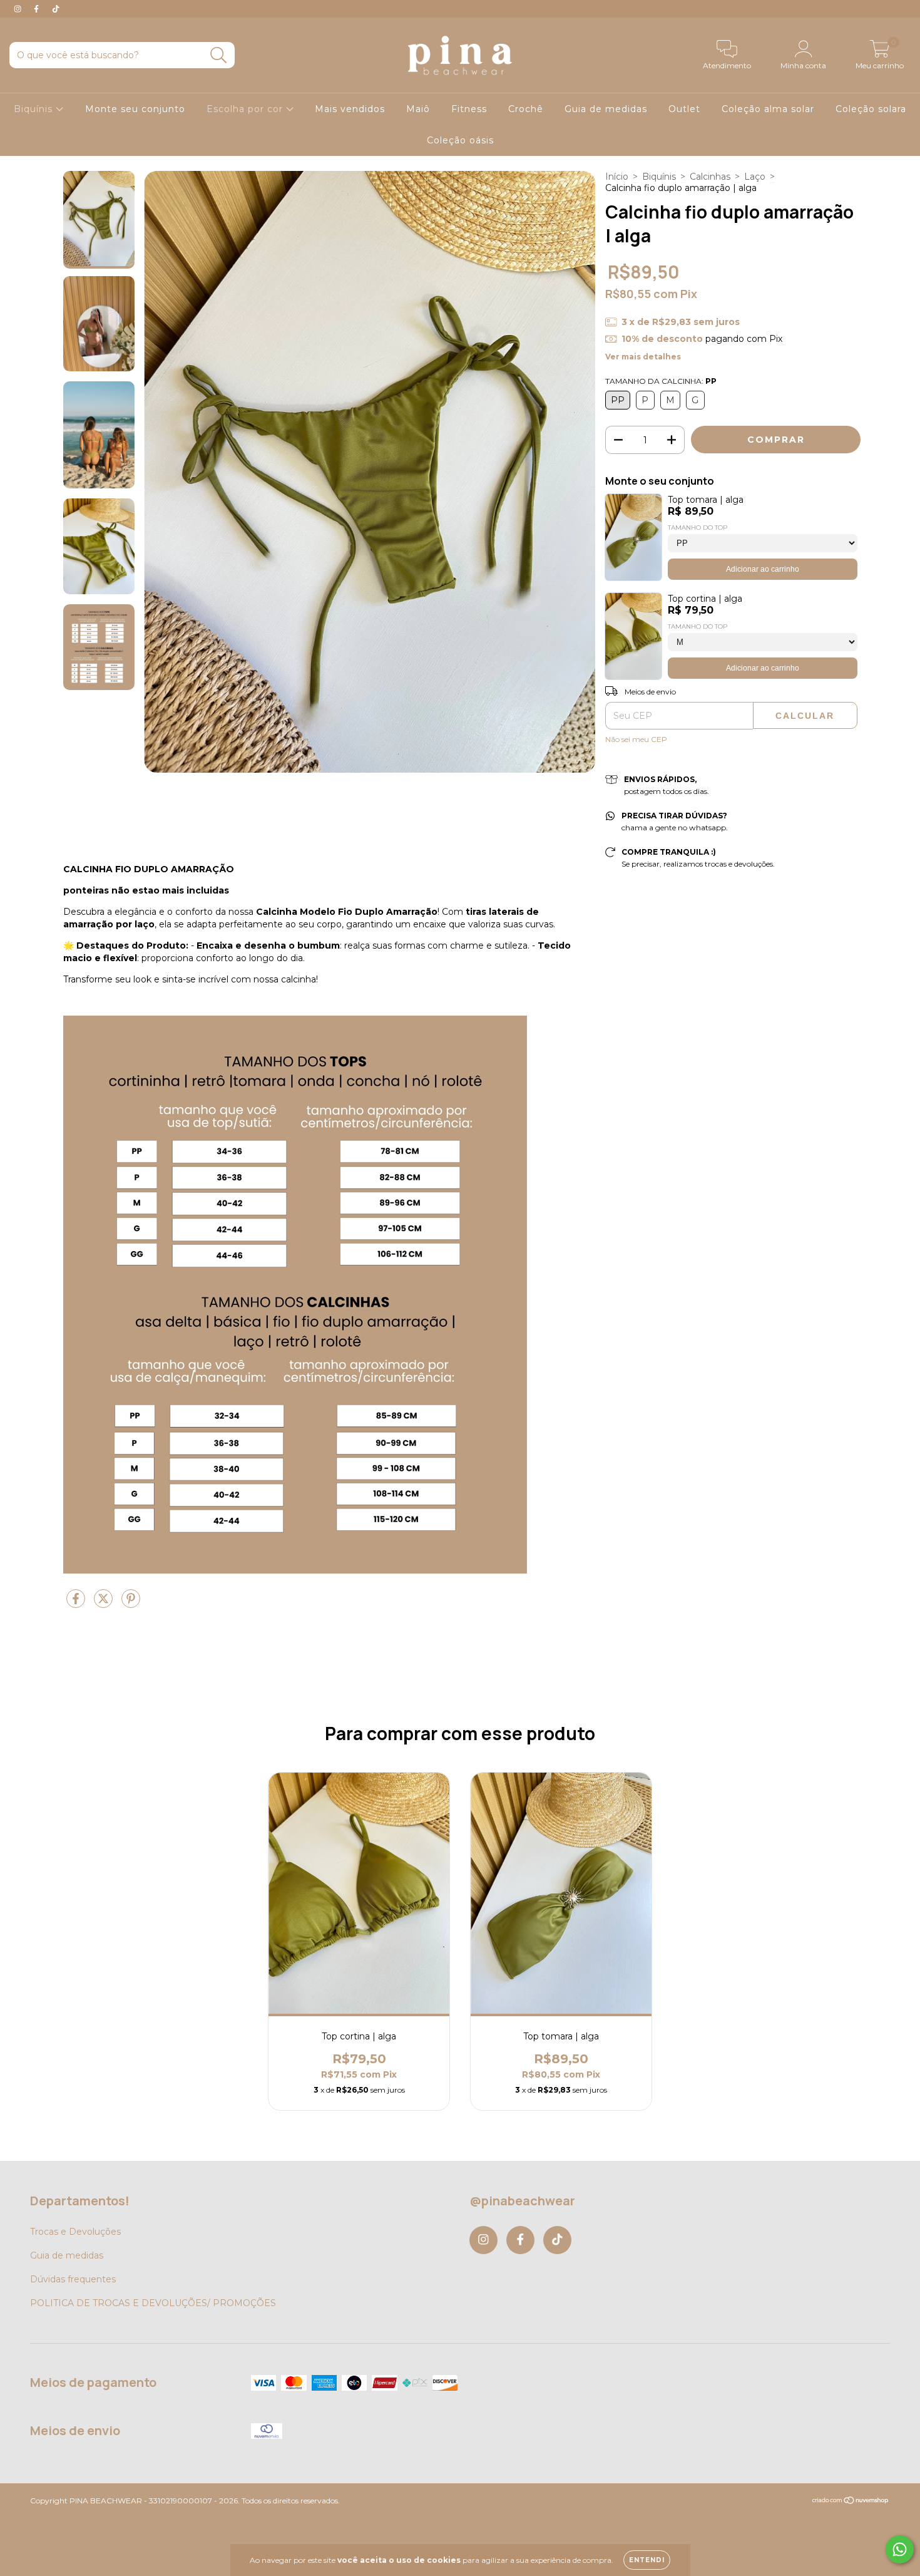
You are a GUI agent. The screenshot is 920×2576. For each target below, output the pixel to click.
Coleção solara (871, 109)
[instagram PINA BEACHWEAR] (19, 9)
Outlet (684, 109)
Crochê (526, 109)
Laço (755, 177)
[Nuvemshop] (851, 2502)
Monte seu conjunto (135, 109)
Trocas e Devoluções (75, 2232)
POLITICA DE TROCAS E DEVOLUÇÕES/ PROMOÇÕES (153, 2303)
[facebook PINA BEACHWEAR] (38, 9)
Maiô (418, 109)
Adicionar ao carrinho (763, 569)
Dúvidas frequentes (73, 2279)
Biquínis (35, 109)
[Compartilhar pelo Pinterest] (131, 1604)
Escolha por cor (246, 109)
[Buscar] (219, 55)
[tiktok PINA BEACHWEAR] (56, 9)
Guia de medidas (606, 109)
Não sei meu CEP (636, 739)
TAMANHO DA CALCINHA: (661, 381)
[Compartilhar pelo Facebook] (77, 1604)
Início (617, 177)
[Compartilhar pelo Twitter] (105, 1604)
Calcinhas (710, 177)
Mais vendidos (350, 109)
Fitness (469, 109)
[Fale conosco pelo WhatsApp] (900, 2549)
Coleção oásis (460, 140)
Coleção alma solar (768, 109)
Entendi (647, 2560)
